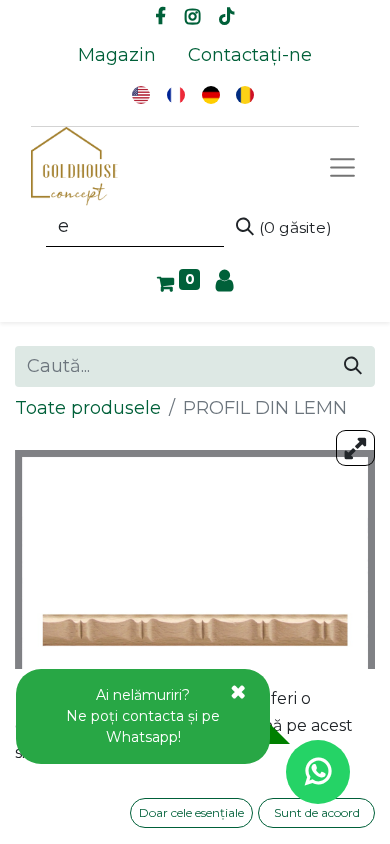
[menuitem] (117, 55)
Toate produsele (88, 408)
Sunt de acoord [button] (317, 812)
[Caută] (353, 366)
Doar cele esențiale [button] (191, 812)
